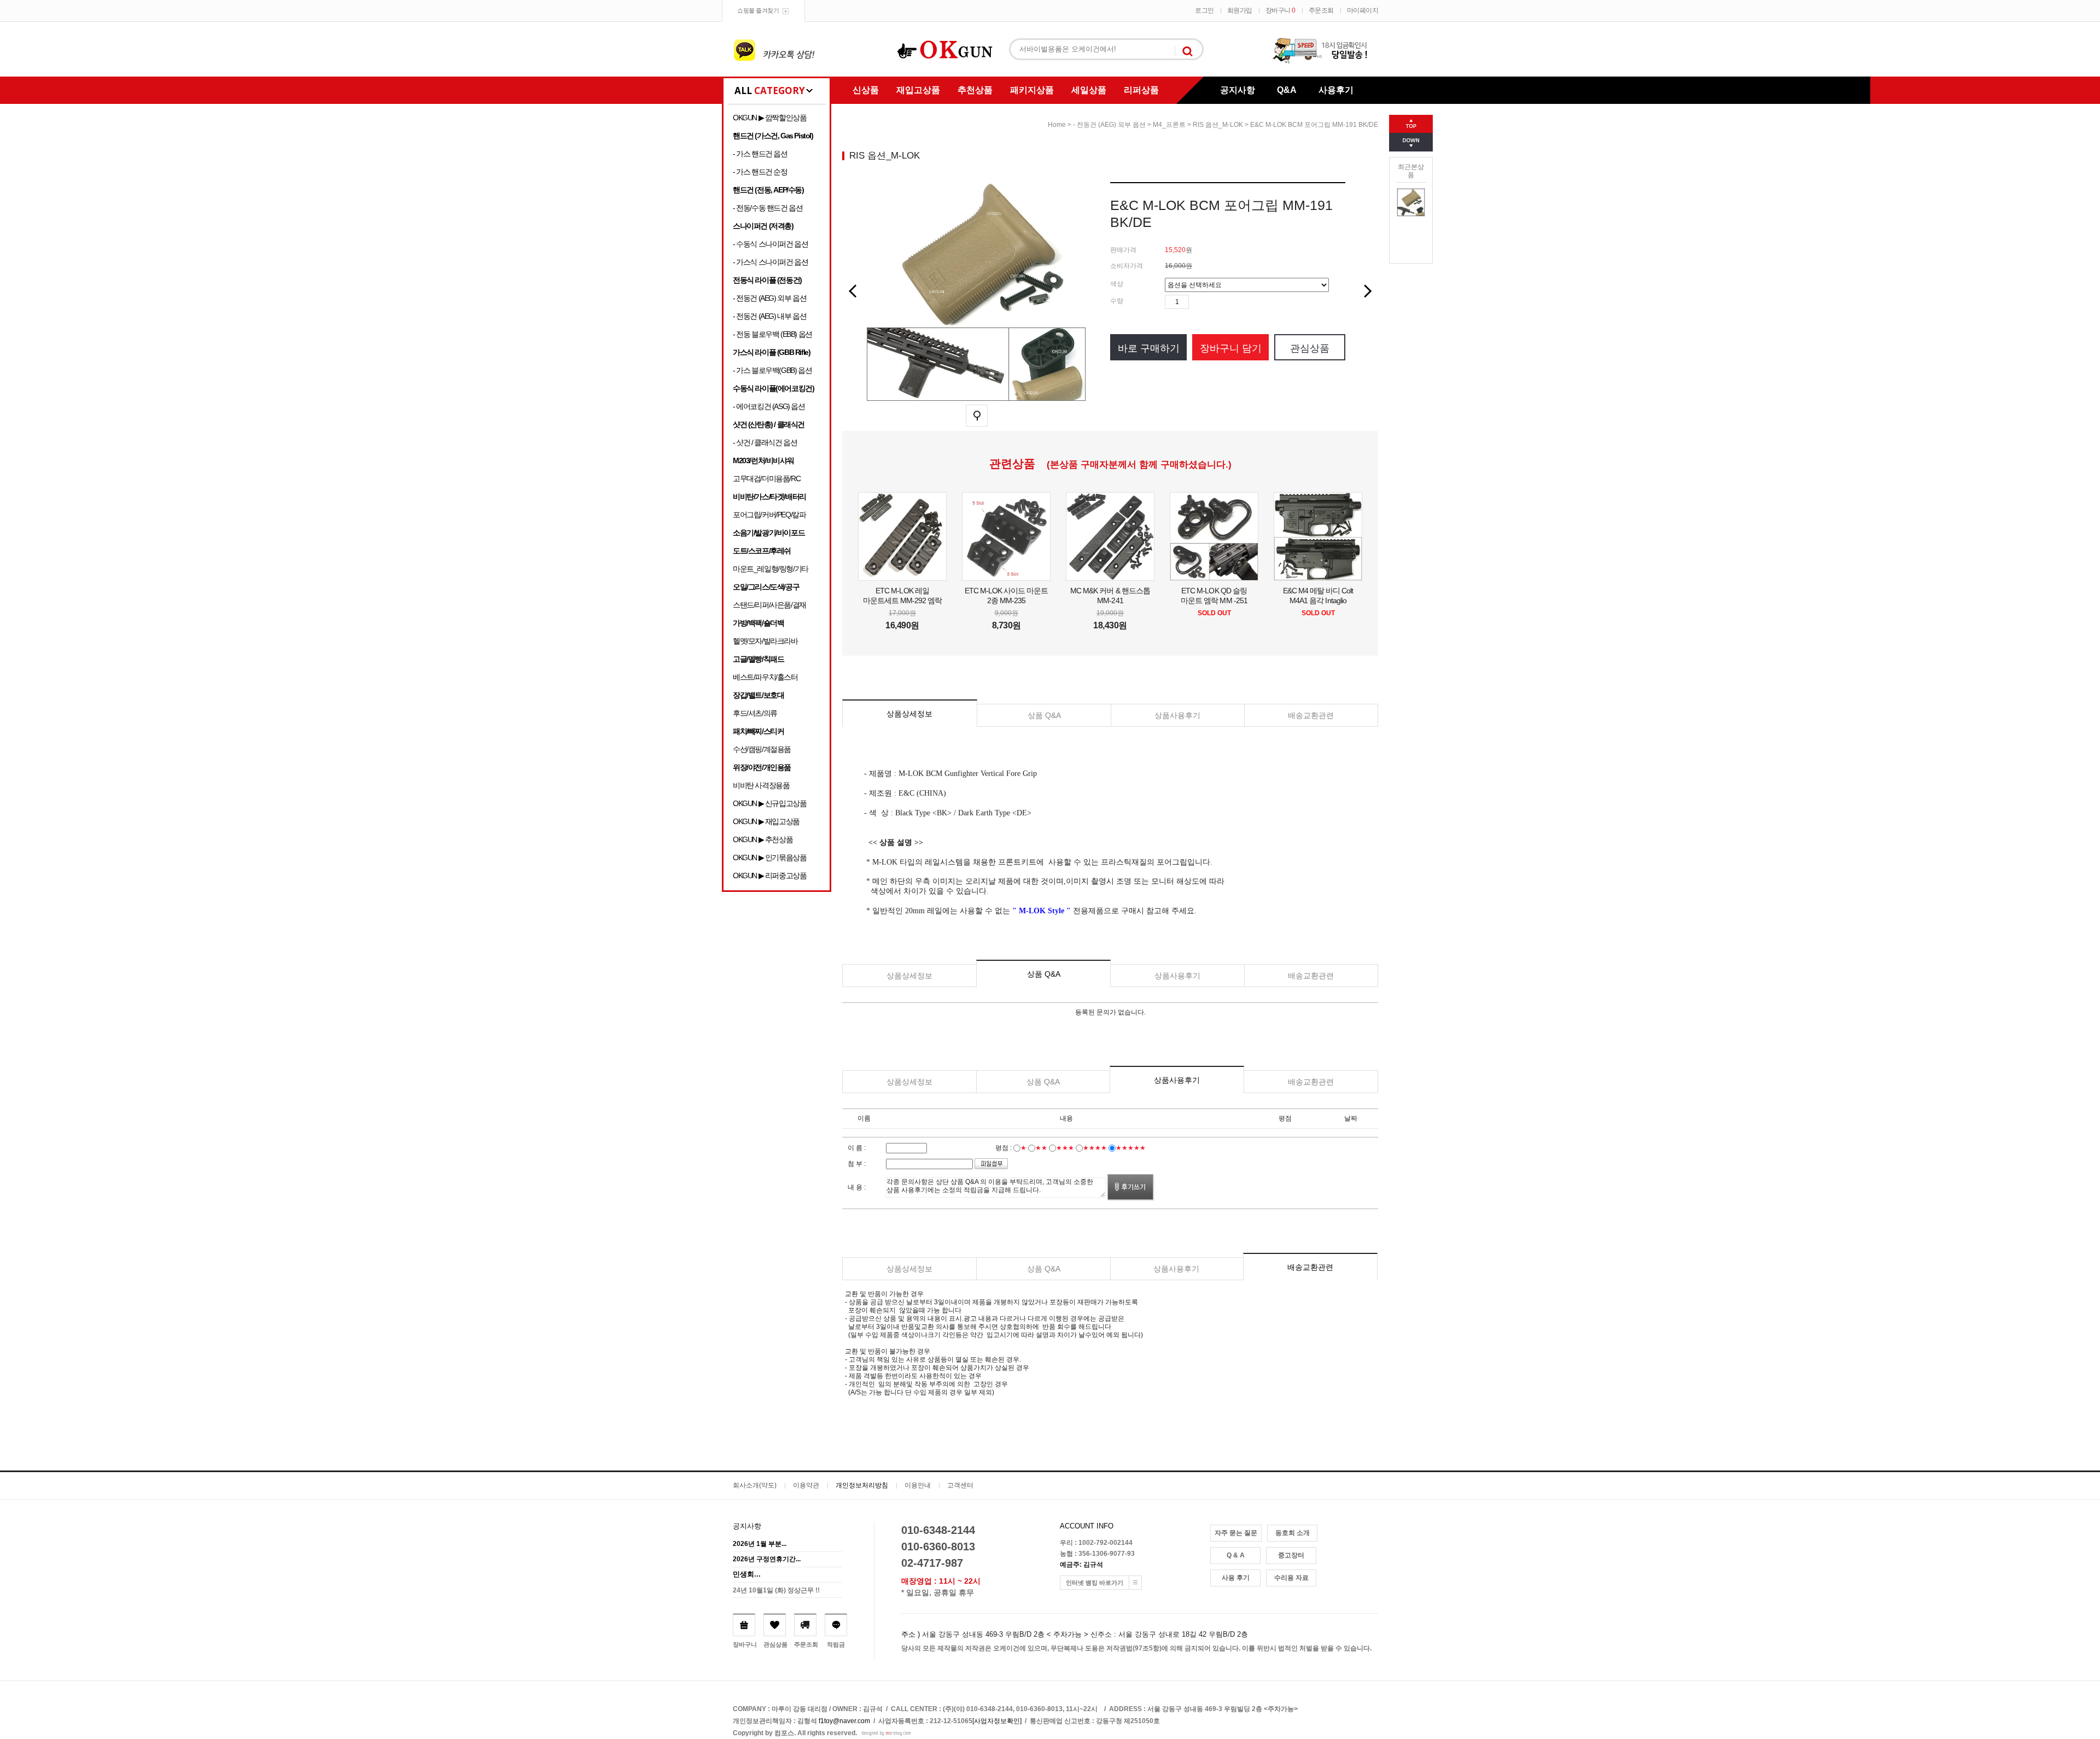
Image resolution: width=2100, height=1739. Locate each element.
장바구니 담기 (1231, 348)
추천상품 (975, 90)
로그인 (1204, 10)
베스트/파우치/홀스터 (765, 677)
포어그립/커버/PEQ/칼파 (769, 515)
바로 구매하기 (1149, 348)
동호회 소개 (1293, 1533)
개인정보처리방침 (862, 1485)
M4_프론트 (1169, 125)
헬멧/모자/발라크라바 (765, 641)
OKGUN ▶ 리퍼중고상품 (769, 876)
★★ (1041, 1148)
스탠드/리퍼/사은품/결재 (769, 605)
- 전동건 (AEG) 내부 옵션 (769, 316)
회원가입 (1240, 10)
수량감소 (1214, 302)
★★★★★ (1131, 1148)
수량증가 (1198, 302)
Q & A (1236, 1555)
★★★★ (1095, 1148)
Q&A (1287, 90)
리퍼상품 (1141, 90)
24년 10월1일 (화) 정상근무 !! (776, 1590)
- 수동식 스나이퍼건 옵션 (770, 244)
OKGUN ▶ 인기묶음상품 (769, 857)
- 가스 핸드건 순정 (760, 172)
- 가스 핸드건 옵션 (760, 154)
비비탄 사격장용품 (761, 785)
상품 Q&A (1044, 715)
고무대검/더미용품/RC (766, 478)
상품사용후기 (1177, 715)
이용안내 (918, 1485)
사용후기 (1336, 90)
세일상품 (1089, 90)
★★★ (1065, 1148)
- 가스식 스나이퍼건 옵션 (770, 262)
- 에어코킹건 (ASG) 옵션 (769, 406)
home (1057, 125)
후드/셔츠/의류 (755, 713)
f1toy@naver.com (844, 1721)
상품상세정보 (909, 714)
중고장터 (1291, 1555)
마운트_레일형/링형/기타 (771, 569)
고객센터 (960, 1485)
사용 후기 (1236, 1578)
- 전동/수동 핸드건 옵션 (768, 208)
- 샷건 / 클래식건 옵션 (765, 442)
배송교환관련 (1311, 715)
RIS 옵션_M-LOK (1218, 125)
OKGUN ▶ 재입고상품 (766, 821)
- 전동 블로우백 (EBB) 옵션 (772, 334)
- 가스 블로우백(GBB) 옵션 (772, 370)
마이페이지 (1363, 10)
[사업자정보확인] (997, 1721)
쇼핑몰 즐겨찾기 (758, 10)
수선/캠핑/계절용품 (762, 749)
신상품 (866, 90)
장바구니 (1281, 10)
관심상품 (1310, 348)
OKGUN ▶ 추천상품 (763, 839)
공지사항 (1238, 90)
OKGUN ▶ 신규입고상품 (769, 803)
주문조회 (1321, 10)
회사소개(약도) (755, 1485)
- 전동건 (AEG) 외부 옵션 (769, 298)
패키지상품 (1032, 90)
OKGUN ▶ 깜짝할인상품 (769, 118)
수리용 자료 (1291, 1578)
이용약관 (806, 1485)
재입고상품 (918, 90)
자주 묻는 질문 (1236, 1533)
